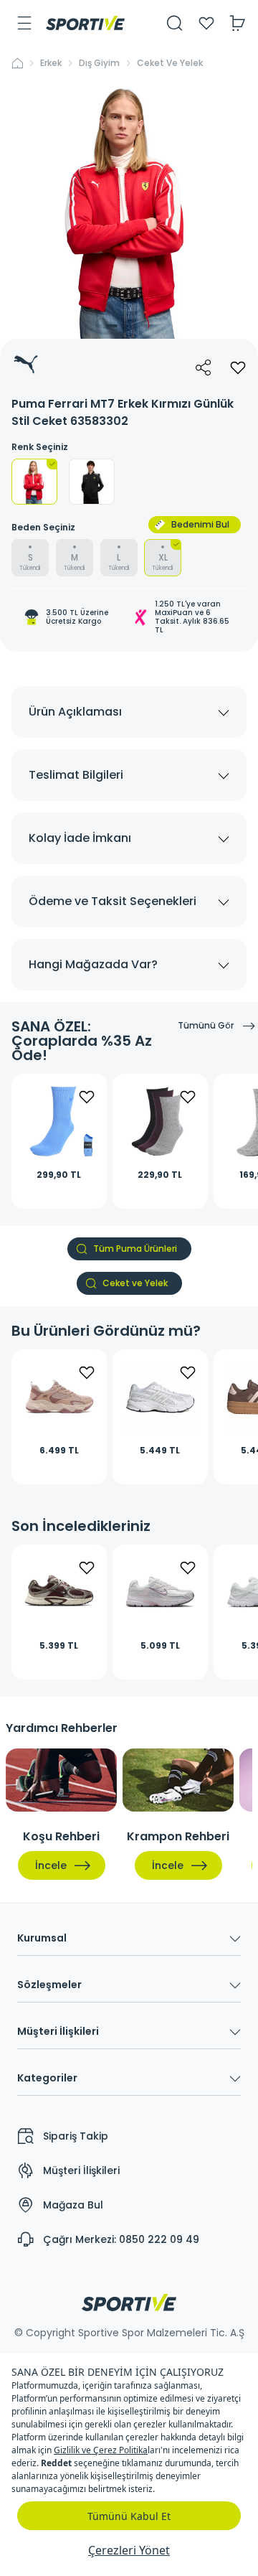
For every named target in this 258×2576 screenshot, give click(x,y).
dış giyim (99, 63)
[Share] (204, 367)
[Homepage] (85, 23)
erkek (51, 63)
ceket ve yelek (170, 63)
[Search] (175, 23)
